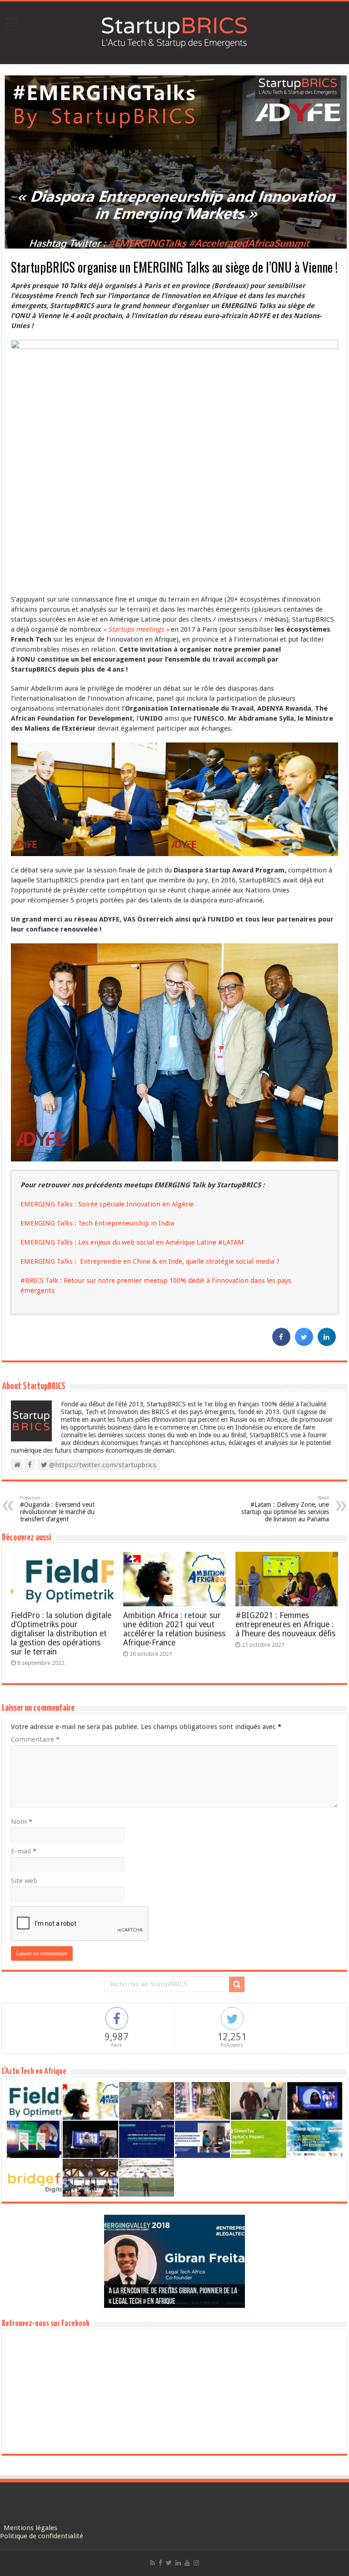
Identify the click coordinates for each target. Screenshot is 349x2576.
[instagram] (196, 2563)
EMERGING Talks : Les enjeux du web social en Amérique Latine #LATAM (132, 1242)
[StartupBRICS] (174, 31)
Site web (24, 1881)
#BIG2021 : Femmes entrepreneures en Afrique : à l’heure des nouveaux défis (285, 1624)
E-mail (24, 1851)
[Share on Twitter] (304, 1343)
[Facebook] (160, 2563)
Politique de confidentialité (42, 2536)
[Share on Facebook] (281, 1343)
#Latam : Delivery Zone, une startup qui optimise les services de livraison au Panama (285, 1509)
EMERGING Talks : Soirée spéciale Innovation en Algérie (107, 1204)
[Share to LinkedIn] (327, 1343)
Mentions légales (30, 2528)
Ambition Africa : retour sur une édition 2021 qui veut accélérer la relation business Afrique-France (174, 1629)
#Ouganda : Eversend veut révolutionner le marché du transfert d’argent (57, 1509)
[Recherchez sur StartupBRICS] (237, 1984)
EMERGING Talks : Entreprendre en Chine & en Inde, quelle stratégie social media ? (150, 1261)
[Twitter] (169, 2563)
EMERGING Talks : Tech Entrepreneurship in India (97, 1223)
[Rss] (152, 2563)
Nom (22, 1822)
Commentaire (35, 1739)
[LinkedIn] (178, 2563)
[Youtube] (187, 2563)
